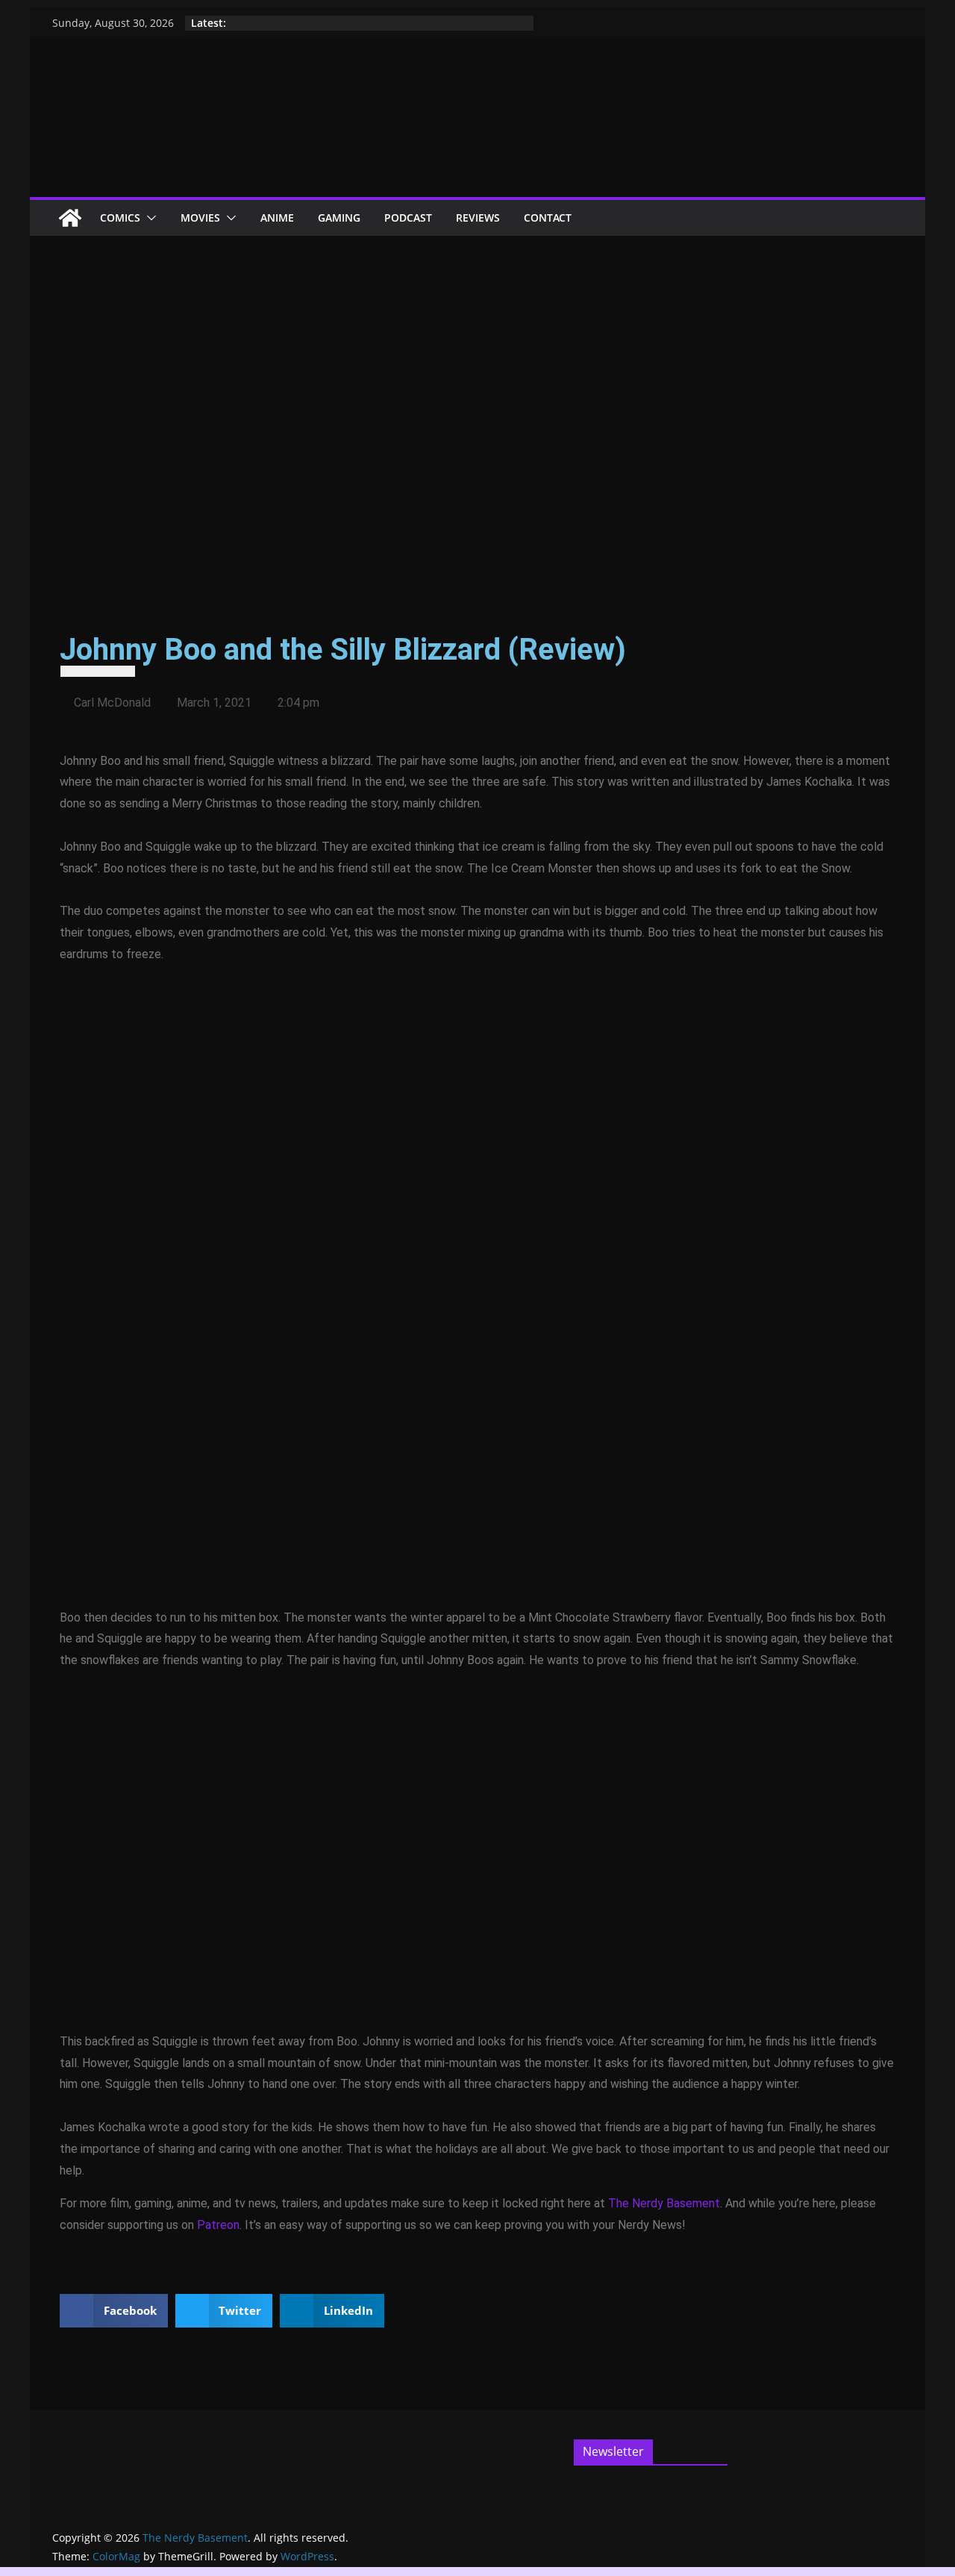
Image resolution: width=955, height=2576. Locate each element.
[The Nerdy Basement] (70, 218)
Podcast (408, 218)
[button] (148, 218)
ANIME (277, 218)
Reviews (478, 218)
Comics (120, 218)
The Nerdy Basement (664, 2203)
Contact (548, 218)
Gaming (339, 218)
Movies (200, 218)
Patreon (218, 2225)
